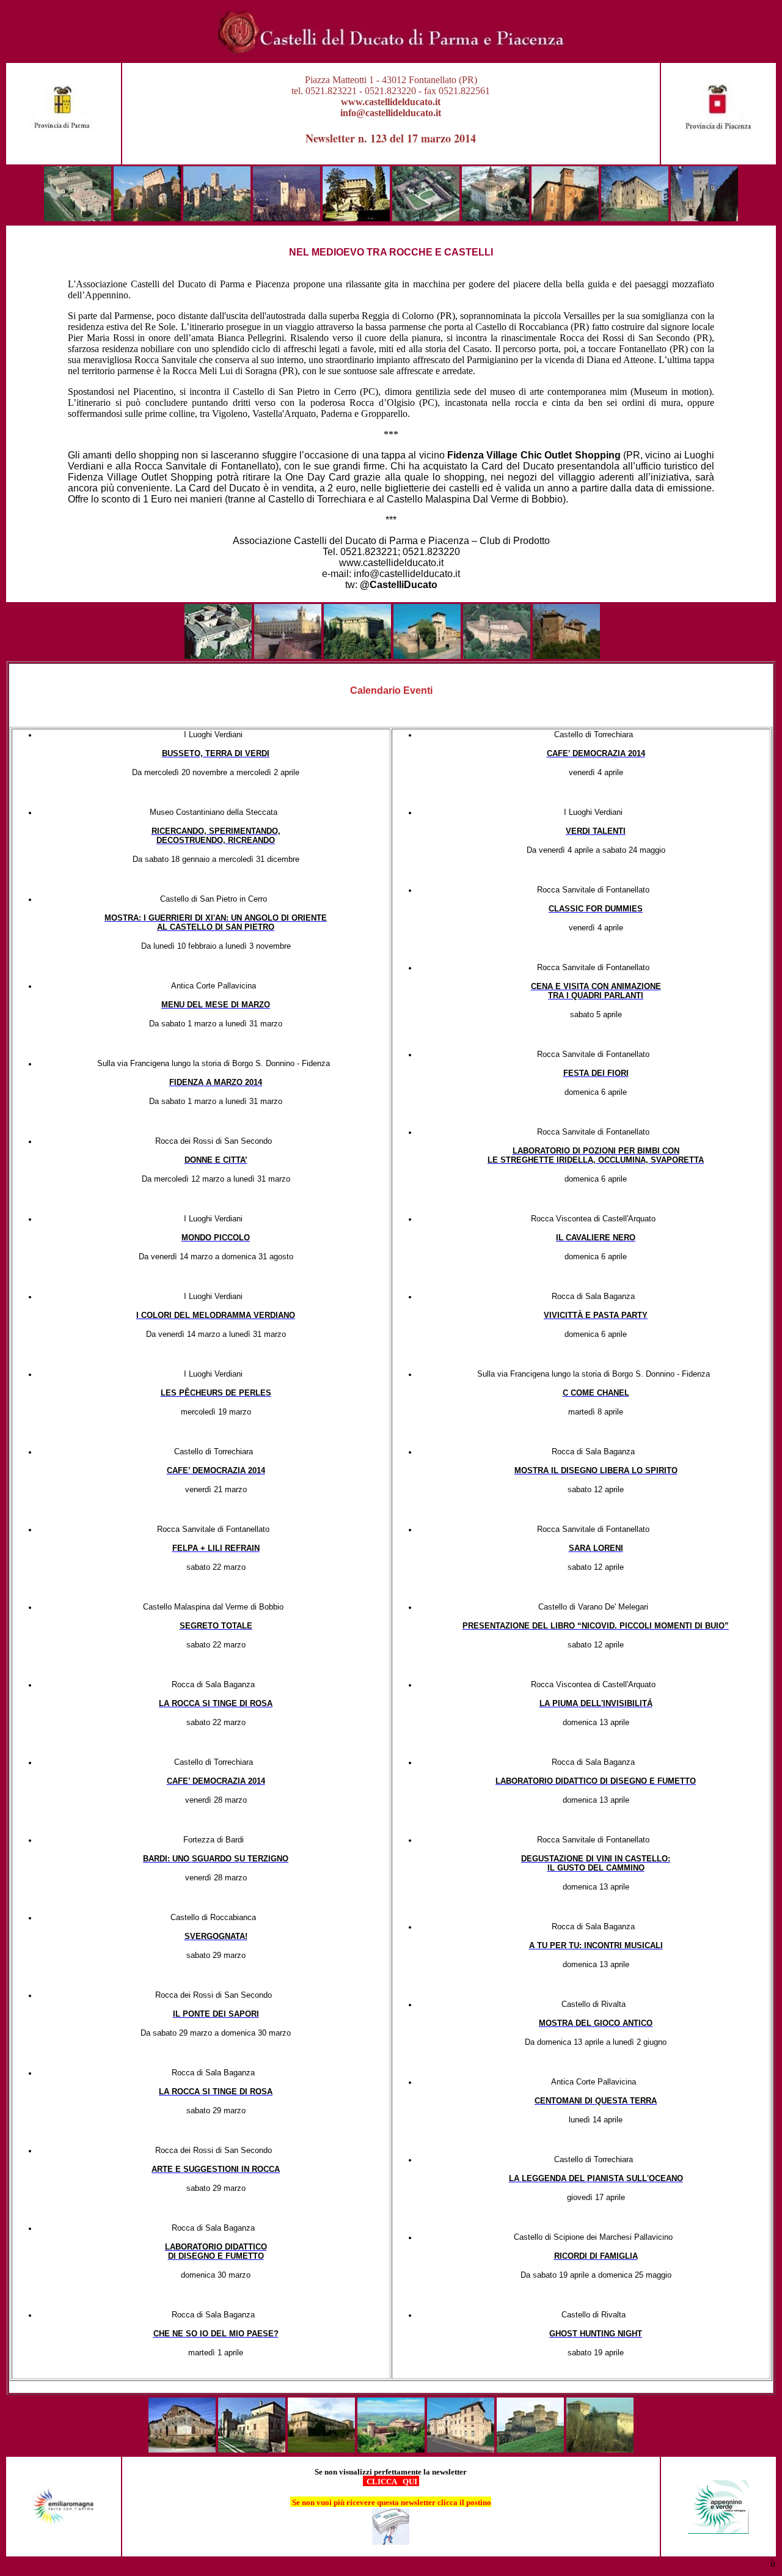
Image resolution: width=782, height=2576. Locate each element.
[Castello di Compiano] (357, 656)
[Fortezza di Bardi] (218, 656)
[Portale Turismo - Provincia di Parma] (64, 127)
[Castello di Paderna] (426, 218)
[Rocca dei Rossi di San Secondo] (252, 2449)
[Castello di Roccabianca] (182, 2449)
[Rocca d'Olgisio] (356, 218)
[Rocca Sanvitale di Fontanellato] (427, 656)
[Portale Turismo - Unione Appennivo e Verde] (718, 2530)
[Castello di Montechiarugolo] (497, 656)
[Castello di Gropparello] (287, 218)
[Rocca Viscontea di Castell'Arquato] (217, 218)
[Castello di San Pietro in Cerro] (635, 218)
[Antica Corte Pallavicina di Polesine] (566, 656)
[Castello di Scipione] (391, 2449)
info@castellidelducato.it (391, 113)
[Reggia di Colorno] (288, 656)
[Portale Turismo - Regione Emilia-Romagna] (64, 2530)
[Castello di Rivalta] (495, 218)
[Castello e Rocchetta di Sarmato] (565, 218)
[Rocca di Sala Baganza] (321, 2449)
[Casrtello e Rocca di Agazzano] (78, 218)
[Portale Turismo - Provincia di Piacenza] (718, 127)
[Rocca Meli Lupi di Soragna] (461, 2449)
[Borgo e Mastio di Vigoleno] (704, 218)
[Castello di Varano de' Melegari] (600, 2449)
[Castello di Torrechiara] (530, 2449)
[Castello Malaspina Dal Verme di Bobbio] (147, 218)
